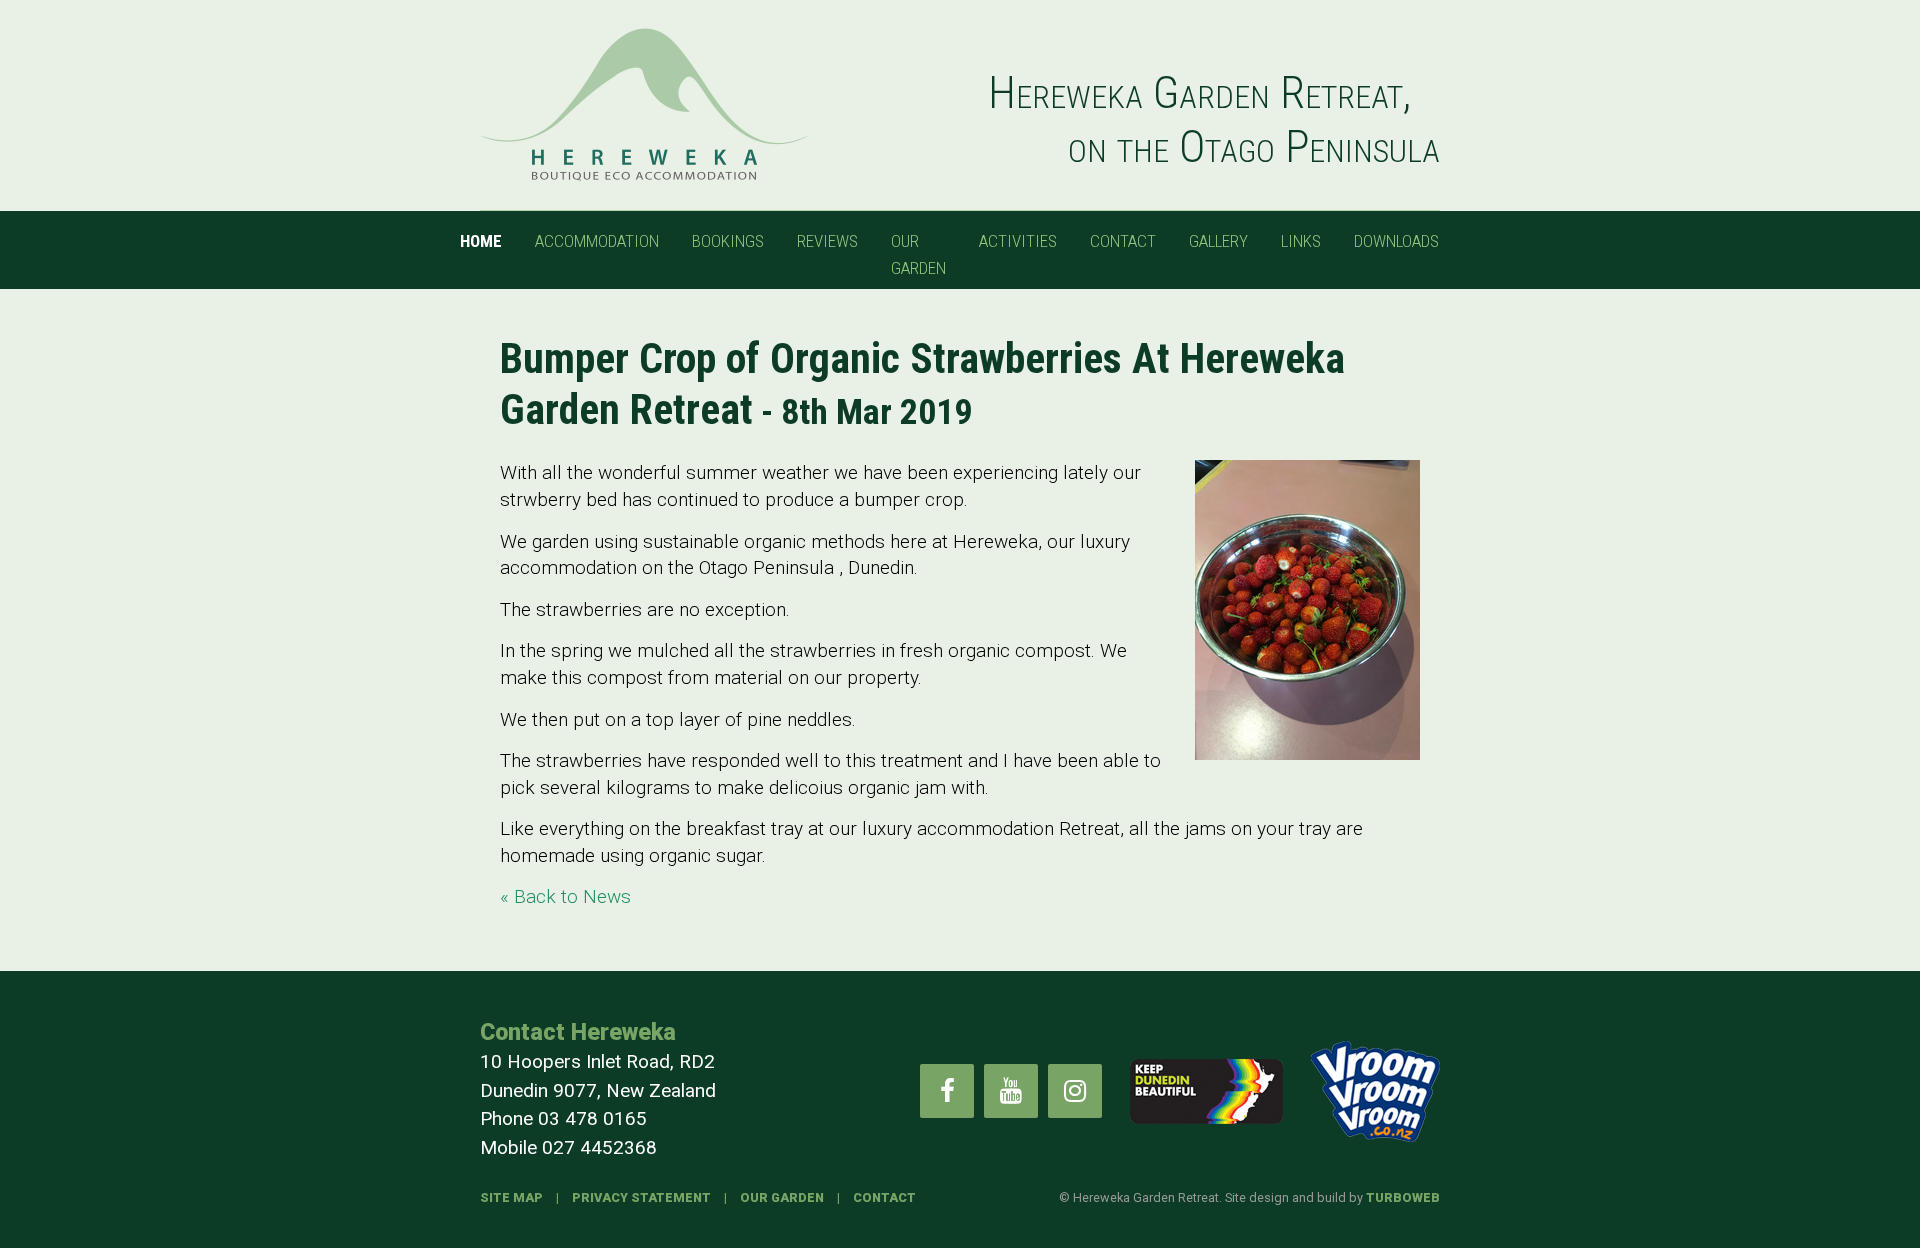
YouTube (1011, 1091)
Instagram (1075, 1091)
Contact (1123, 241)
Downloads (1396, 241)
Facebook (947, 1091)
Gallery (1218, 241)
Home (481, 241)
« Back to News (565, 896)
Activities (1018, 241)
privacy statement (641, 1197)
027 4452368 (599, 1147)
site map (511, 1197)
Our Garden (918, 254)
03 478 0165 (592, 1118)
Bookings (728, 241)
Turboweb (1403, 1197)
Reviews (827, 241)
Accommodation (597, 241)
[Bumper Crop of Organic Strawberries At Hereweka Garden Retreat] (1307, 610)
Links (1301, 241)
